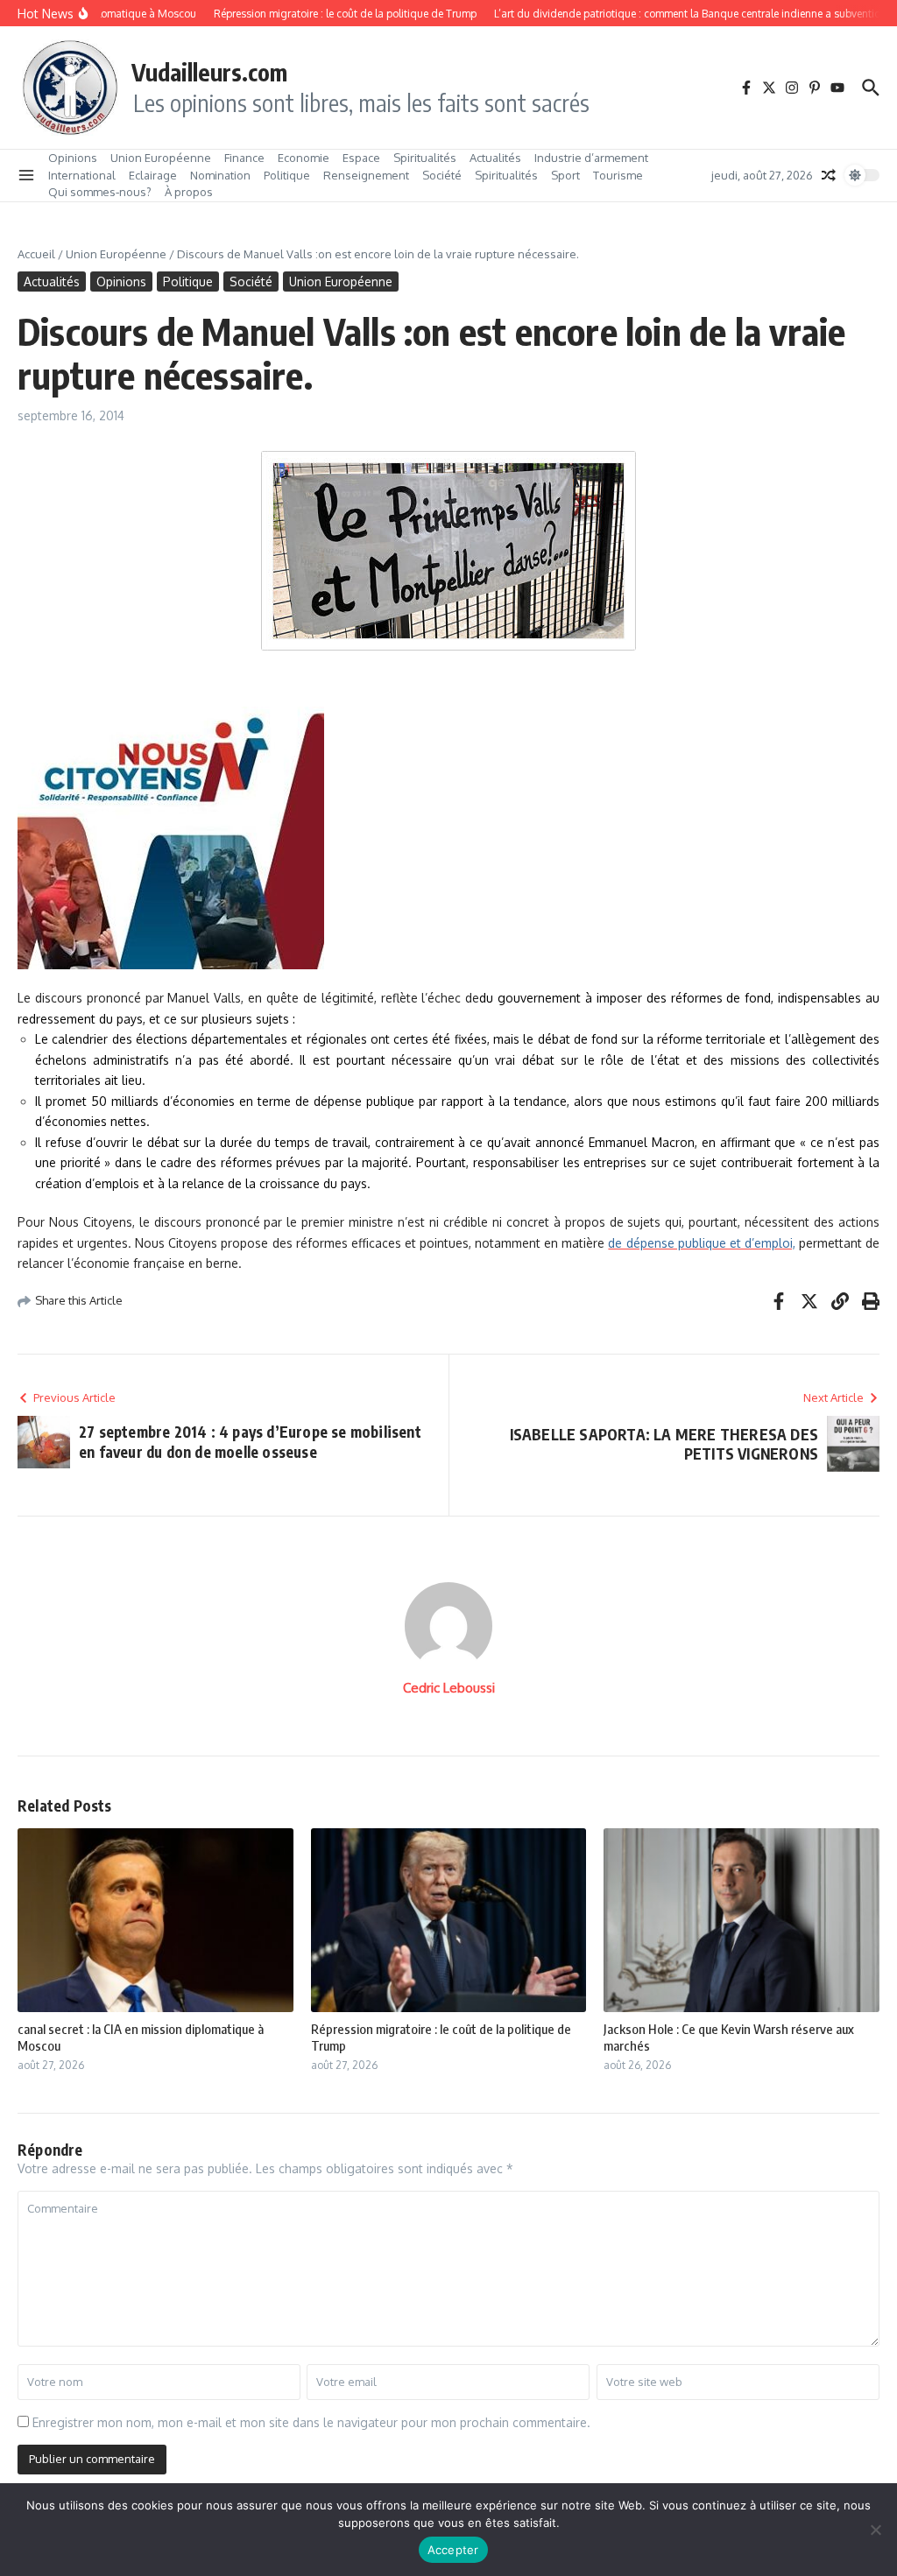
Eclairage (153, 175)
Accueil (36, 254)
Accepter (453, 2550)
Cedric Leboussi (449, 1688)
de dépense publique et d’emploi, (701, 1243)
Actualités (495, 158)
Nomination (220, 175)
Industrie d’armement (591, 158)
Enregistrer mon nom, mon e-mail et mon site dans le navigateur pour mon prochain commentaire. (311, 2422)
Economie (304, 158)
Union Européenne (161, 158)
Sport (565, 175)
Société (442, 175)
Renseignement (366, 175)
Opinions (73, 158)
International (82, 175)
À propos (189, 192)
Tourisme (618, 175)
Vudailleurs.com (209, 72)
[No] (875, 2530)
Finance (244, 158)
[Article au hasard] (829, 175)
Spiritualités (425, 158)
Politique (287, 175)
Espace (361, 158)
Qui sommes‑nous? (100, 192)
